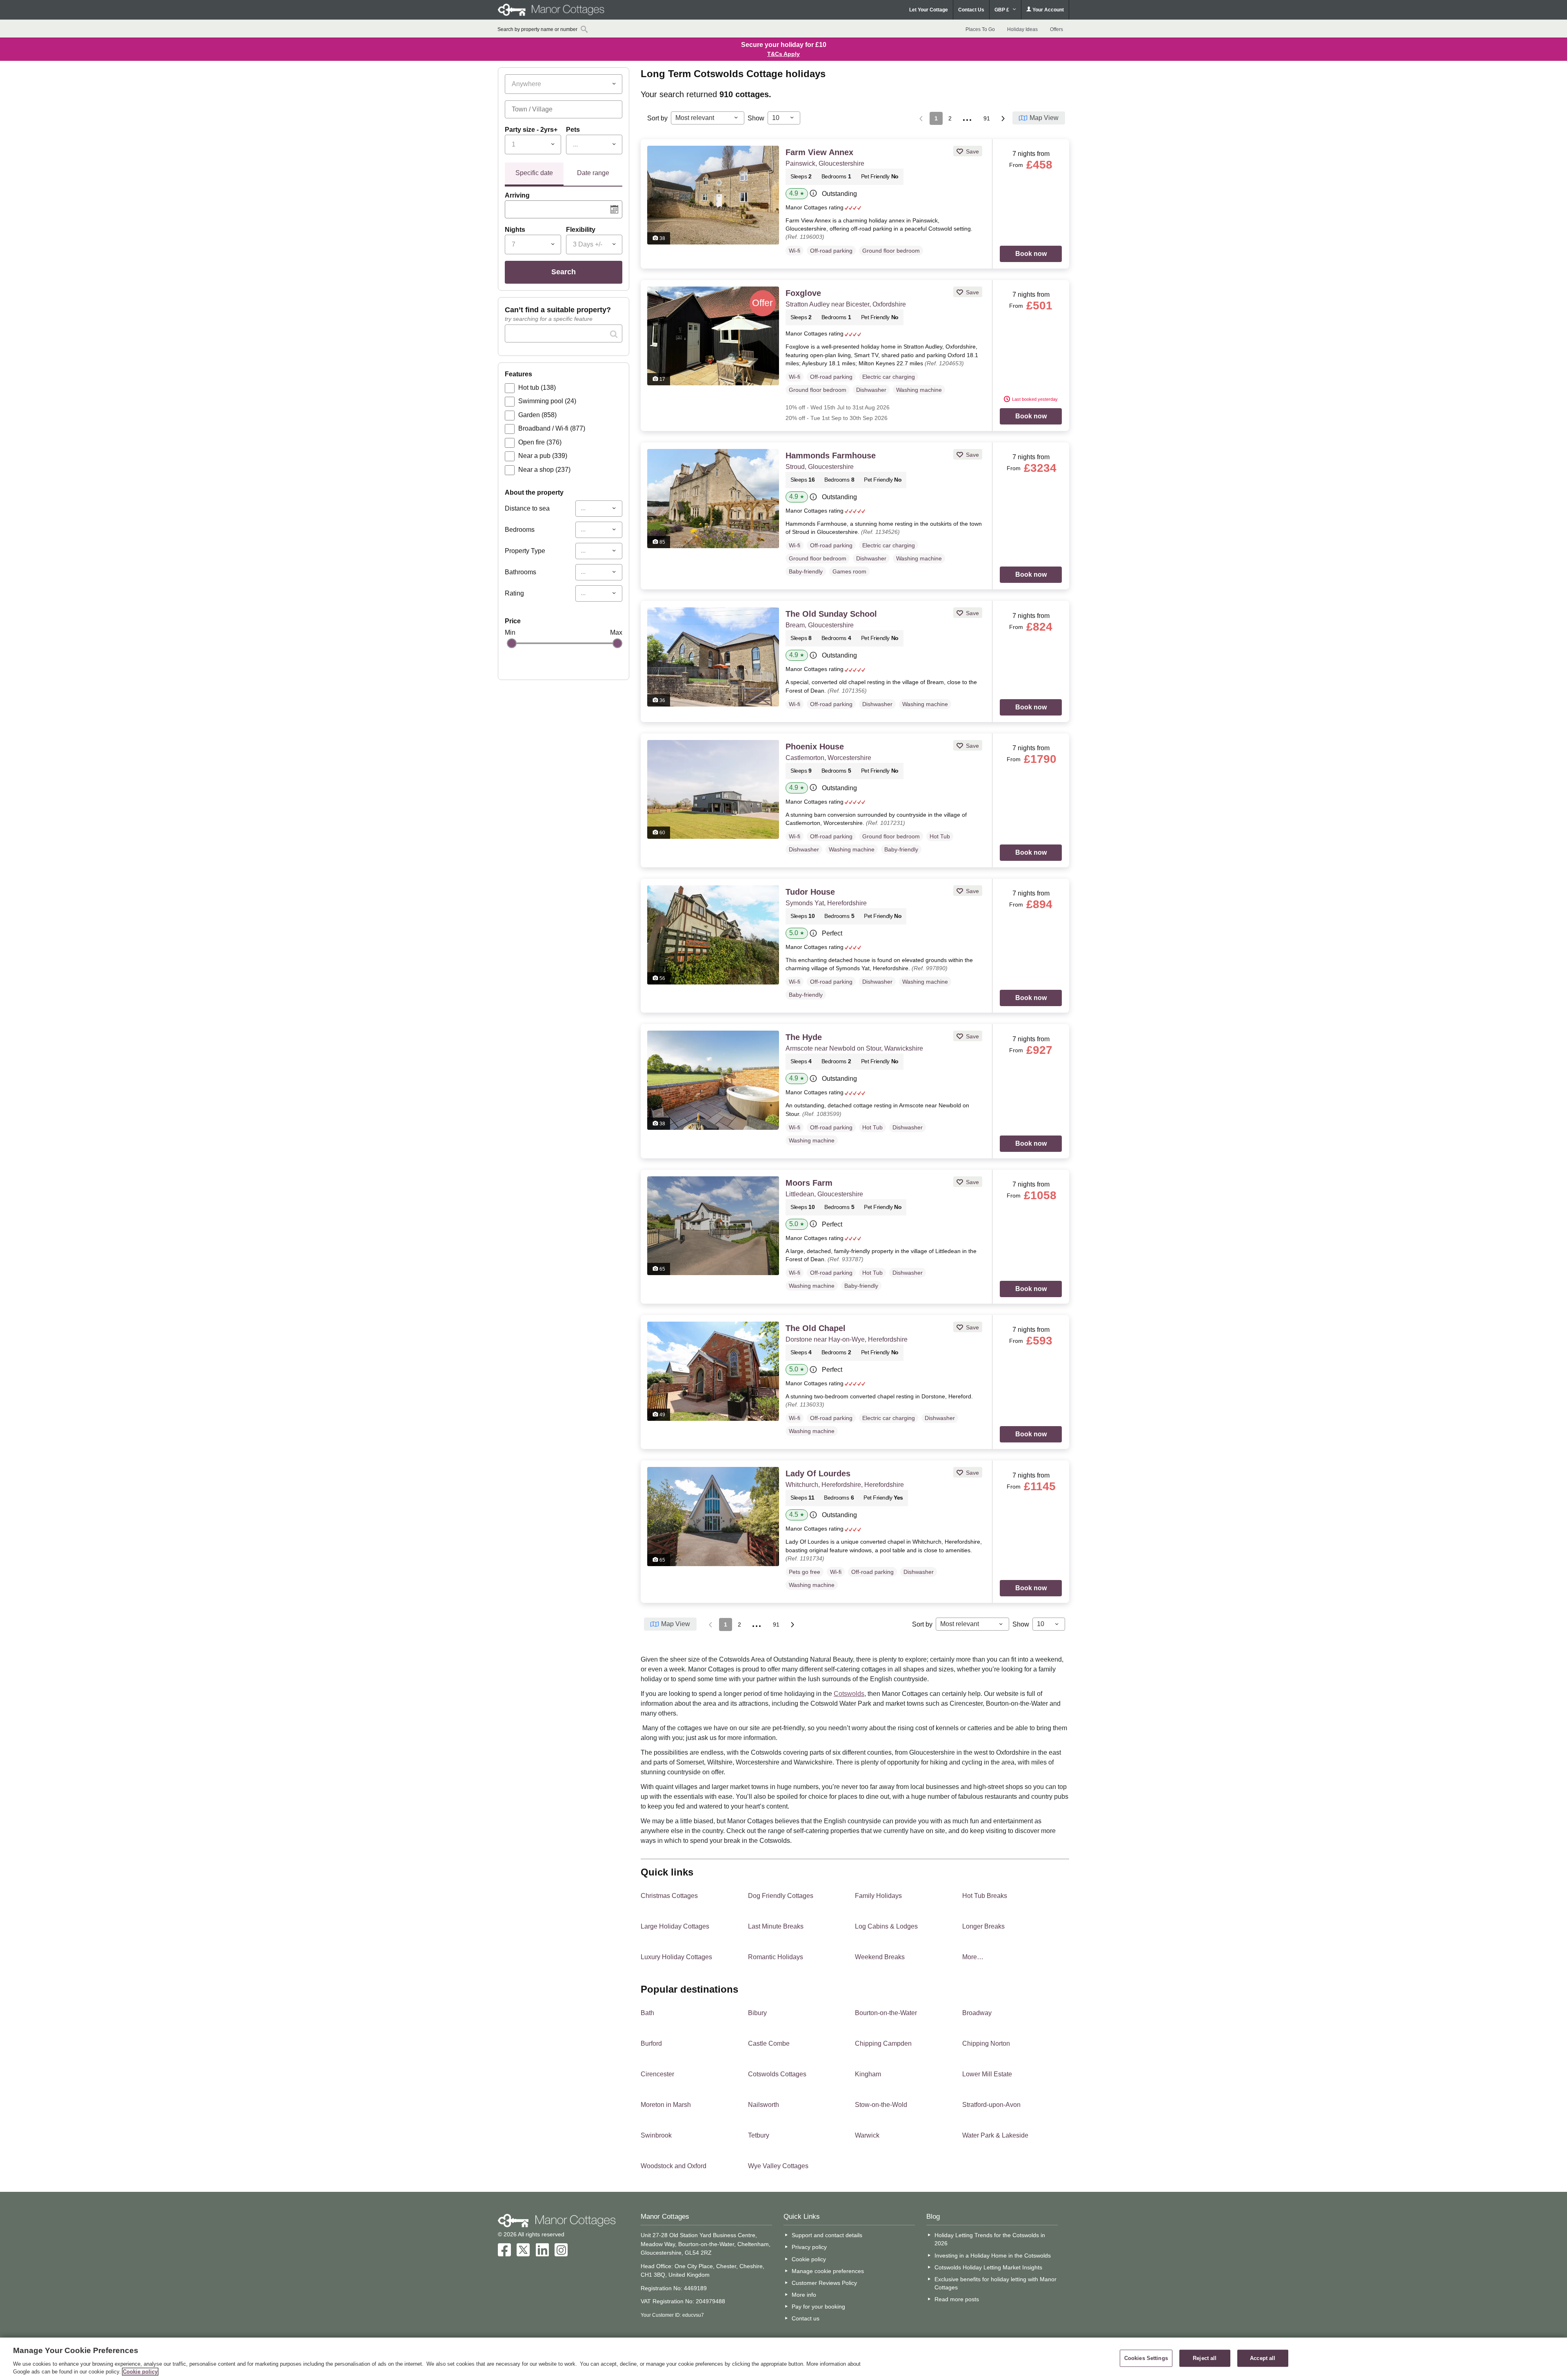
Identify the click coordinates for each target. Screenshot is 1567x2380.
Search (564, 272)
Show (756, 118)
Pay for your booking (818, 2307)
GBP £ (1002, 10)
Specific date (534, 173)
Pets (573, 130)
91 (987, 118)
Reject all (1205, 2358)
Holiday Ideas (1022, 29)
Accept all (1263, 2358)
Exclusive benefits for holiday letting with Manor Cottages (995, 2283)
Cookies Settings (1146, 2358)
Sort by (657, 118)
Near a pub (543, 456)
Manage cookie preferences (828, 2271)
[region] (783, 2359)
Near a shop (544, 470)
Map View (1044, 118)
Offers (1057, 29)
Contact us (806, 2318)
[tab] (534, 174)
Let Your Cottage (929, 10)
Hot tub (537, 388)
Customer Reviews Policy (824, 2283)
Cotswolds (849, 1694)
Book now (1031, 254)
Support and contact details (827, 2235)
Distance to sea (527, 508)
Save (972, 151)
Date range (593, 173)
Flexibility (581, 230)
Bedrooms (520, 530)
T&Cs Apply (783, 54)
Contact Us (971, 10)
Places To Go (980, 29)
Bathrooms (520, 572)
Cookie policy (809, 2259)
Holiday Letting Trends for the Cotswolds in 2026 (990, 2239)
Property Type (525, 551)
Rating (514, 593)
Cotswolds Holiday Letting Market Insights (988, 2267)
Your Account (1048, 10)
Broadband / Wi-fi (552, 428)
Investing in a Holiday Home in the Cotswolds (993, 2256)
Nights (515, 230)
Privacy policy (809, 2247)
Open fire (540, 442)
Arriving (517, 195)
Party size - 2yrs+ (531, 130)
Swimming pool (547, 401)
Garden (537, 415)
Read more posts (957, 2299)
